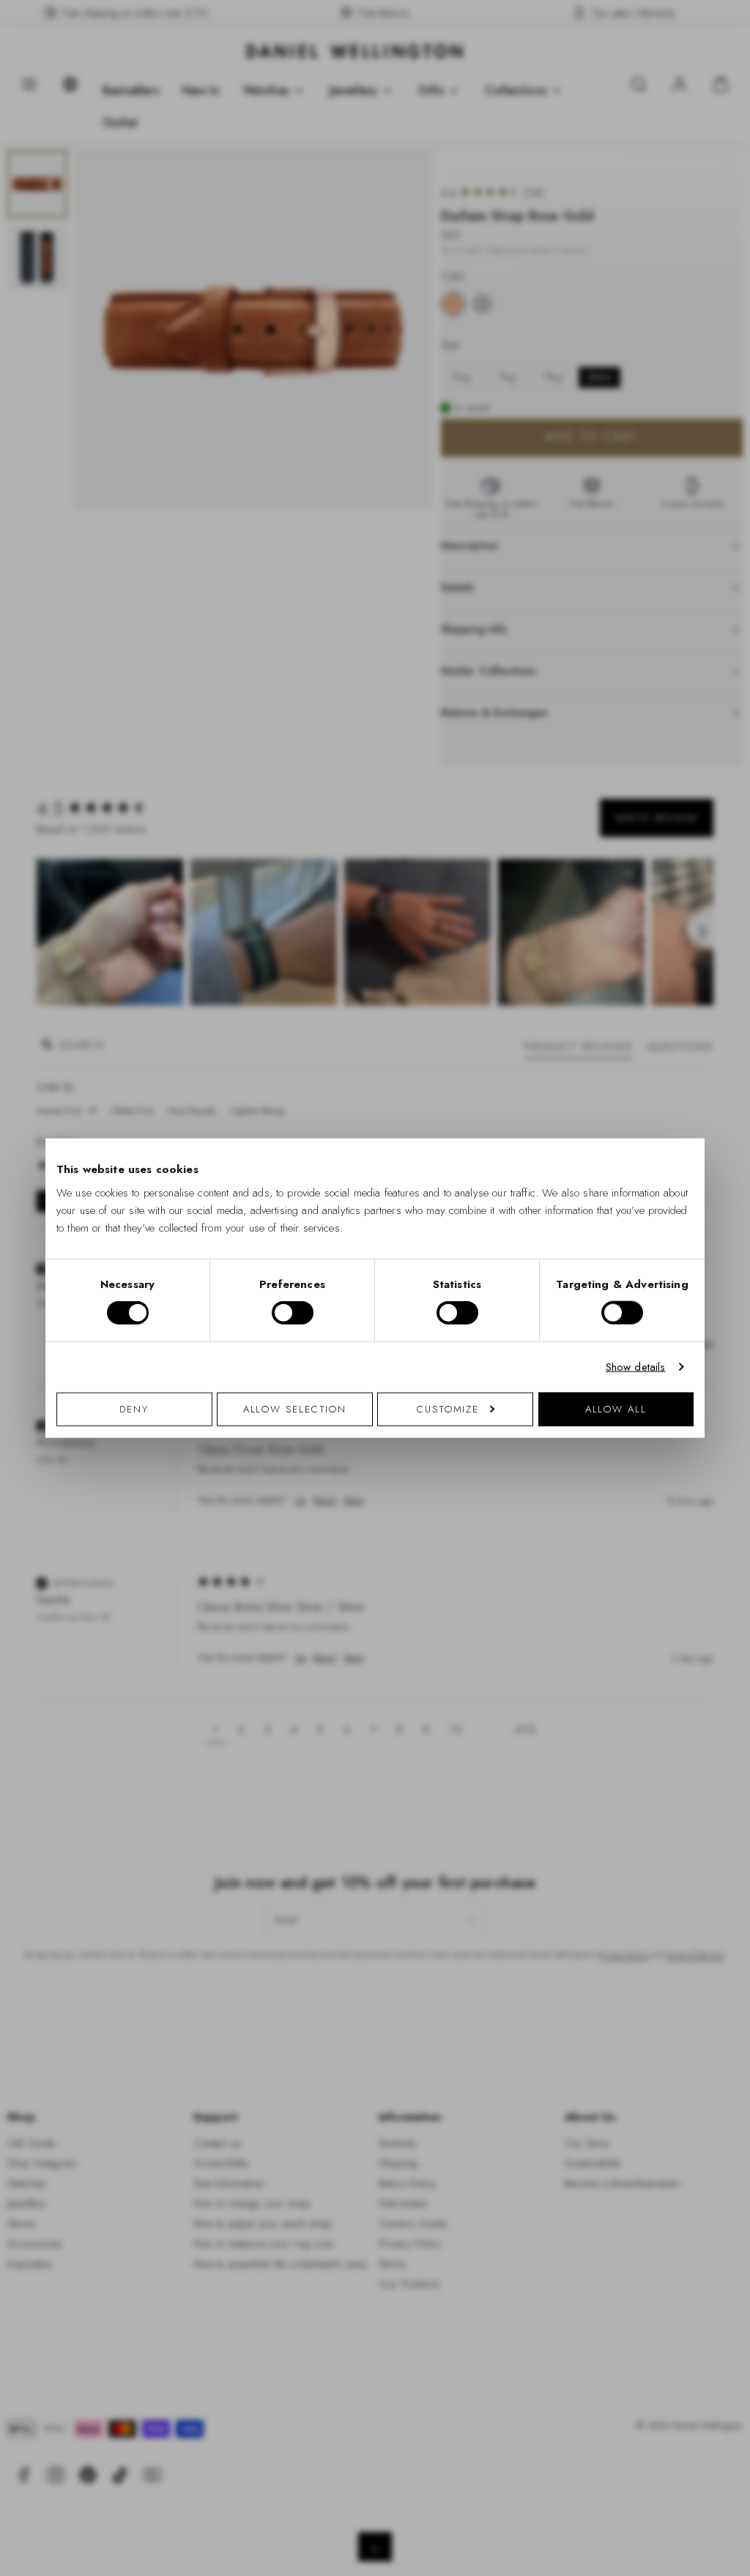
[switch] (293, 1313)
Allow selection (295, 1408)
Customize (448, 1408)
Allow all (616, 1408)
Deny (134, 1408)
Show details (636, 1367)
